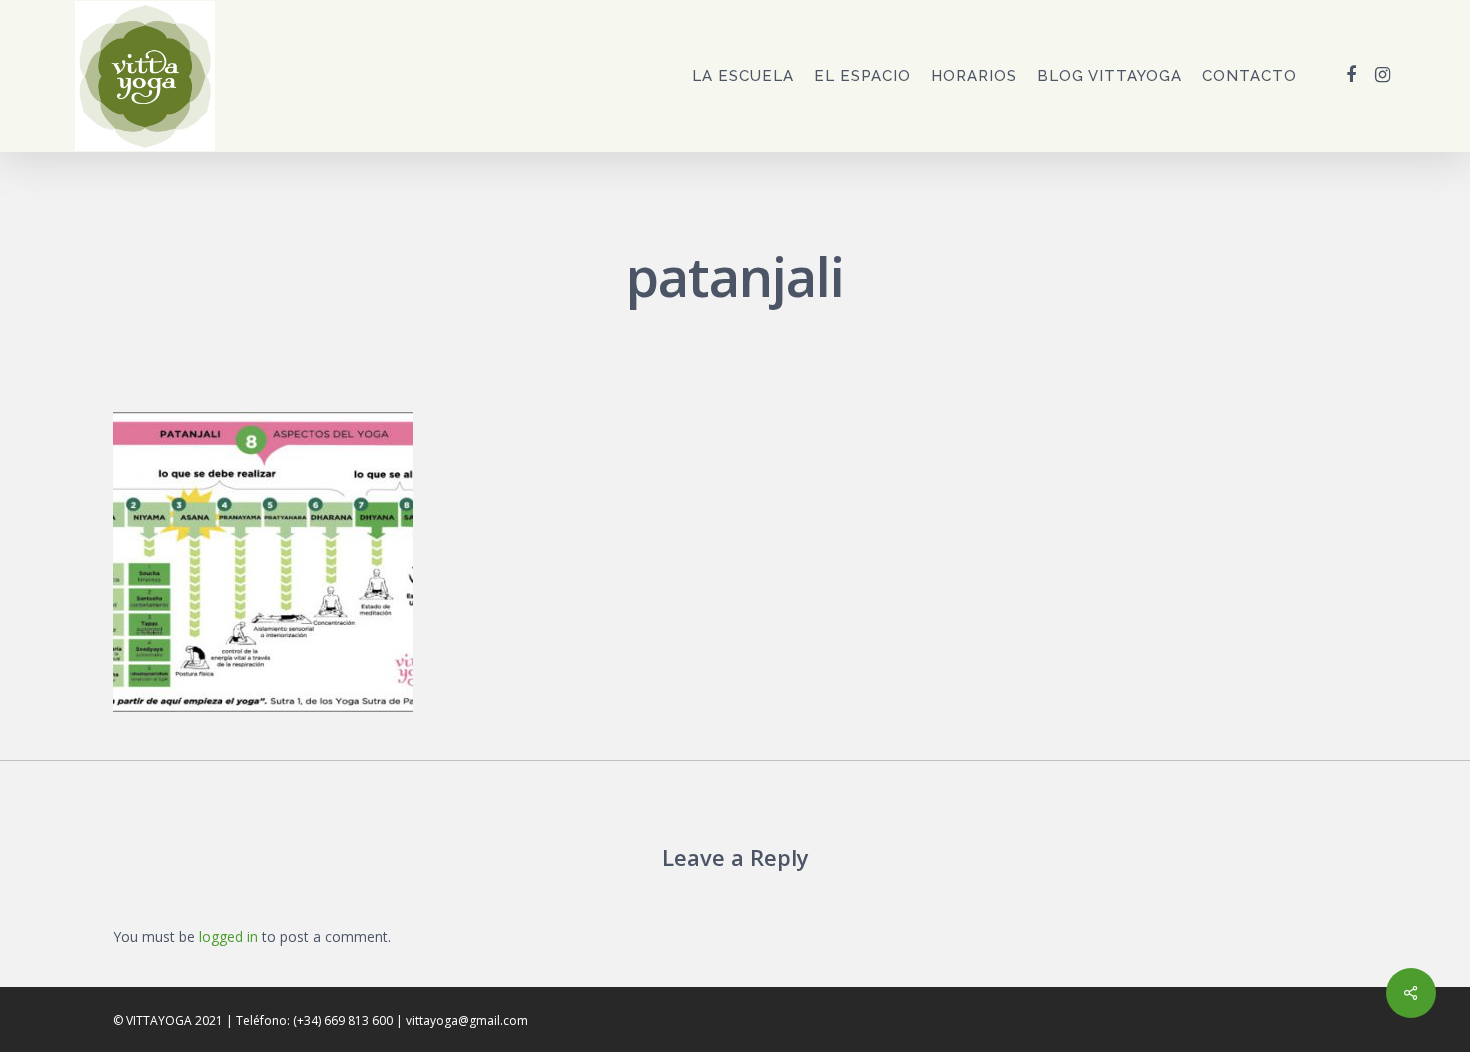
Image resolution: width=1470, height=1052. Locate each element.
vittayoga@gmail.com (467, 1020)
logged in (228, 936)
